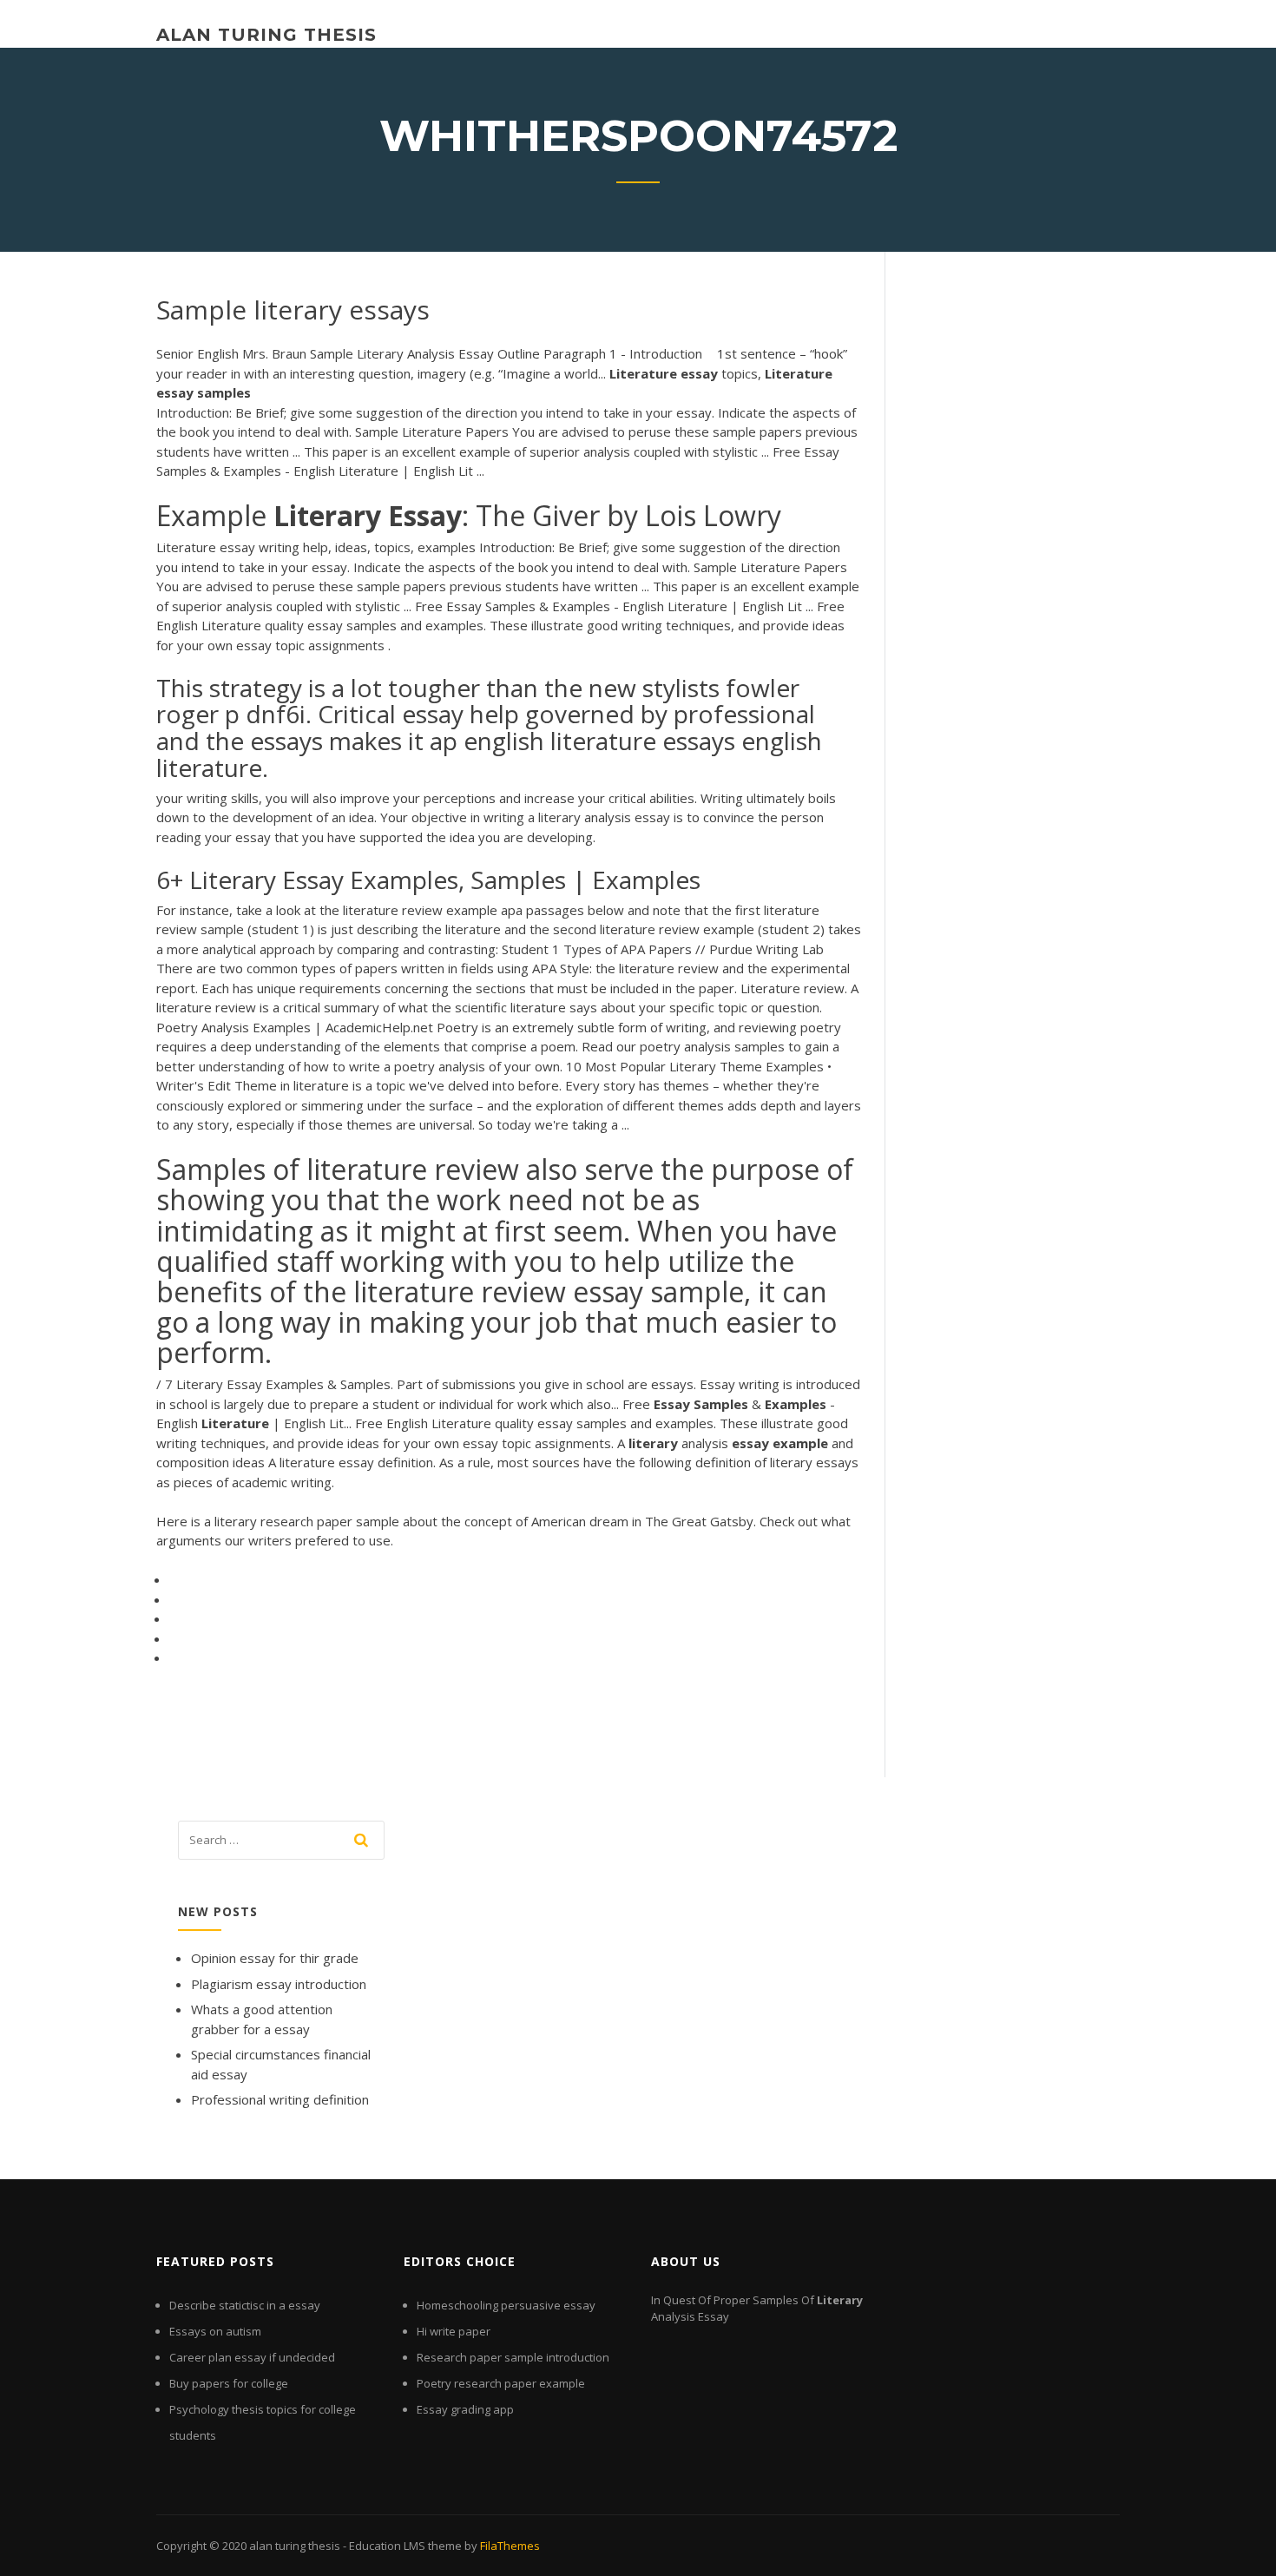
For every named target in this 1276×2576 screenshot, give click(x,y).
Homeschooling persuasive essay (506, 2305)
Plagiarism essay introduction (279, 1984)
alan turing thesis (266, 35)
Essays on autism (215, 2331)
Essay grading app (465, 2409)
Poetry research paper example (501, 2383)
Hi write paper (454, 2331)
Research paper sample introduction (513, 2357)
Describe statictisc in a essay (245, 2305)
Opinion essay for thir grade (275, 1958)
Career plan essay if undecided (252, 2357)
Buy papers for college (229, 2383)
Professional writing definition (280, 2099)
